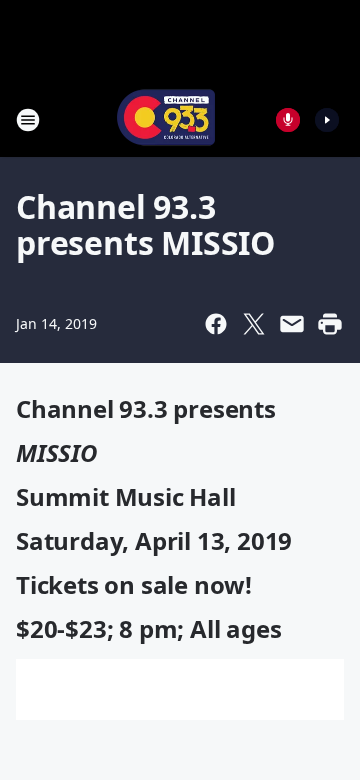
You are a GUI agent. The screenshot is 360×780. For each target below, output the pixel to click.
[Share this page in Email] (292, 324)
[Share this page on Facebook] (216, 324)
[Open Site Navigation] (28, 120)
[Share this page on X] (254, 324)
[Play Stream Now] (327, 120)
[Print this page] (330, 324)
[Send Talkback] (288, 120)
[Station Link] (166, 119)
